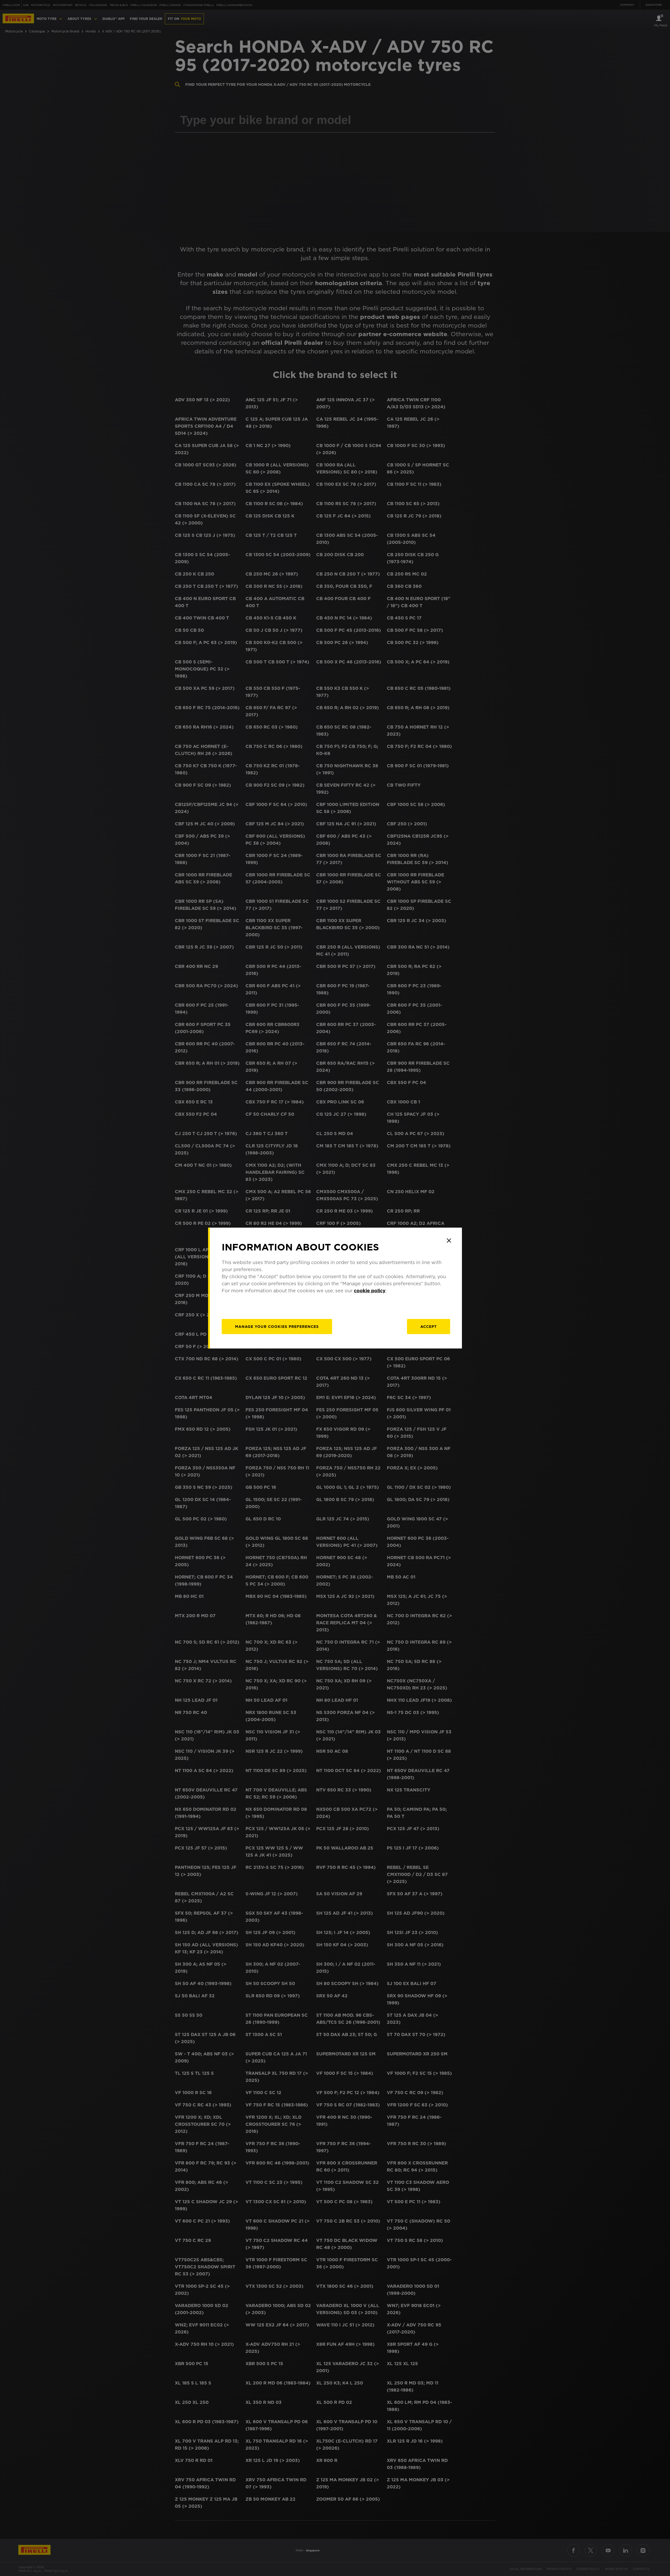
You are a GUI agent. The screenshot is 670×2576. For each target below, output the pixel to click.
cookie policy (370, 1291)
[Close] (449, 1241)
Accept (429, 1327)
